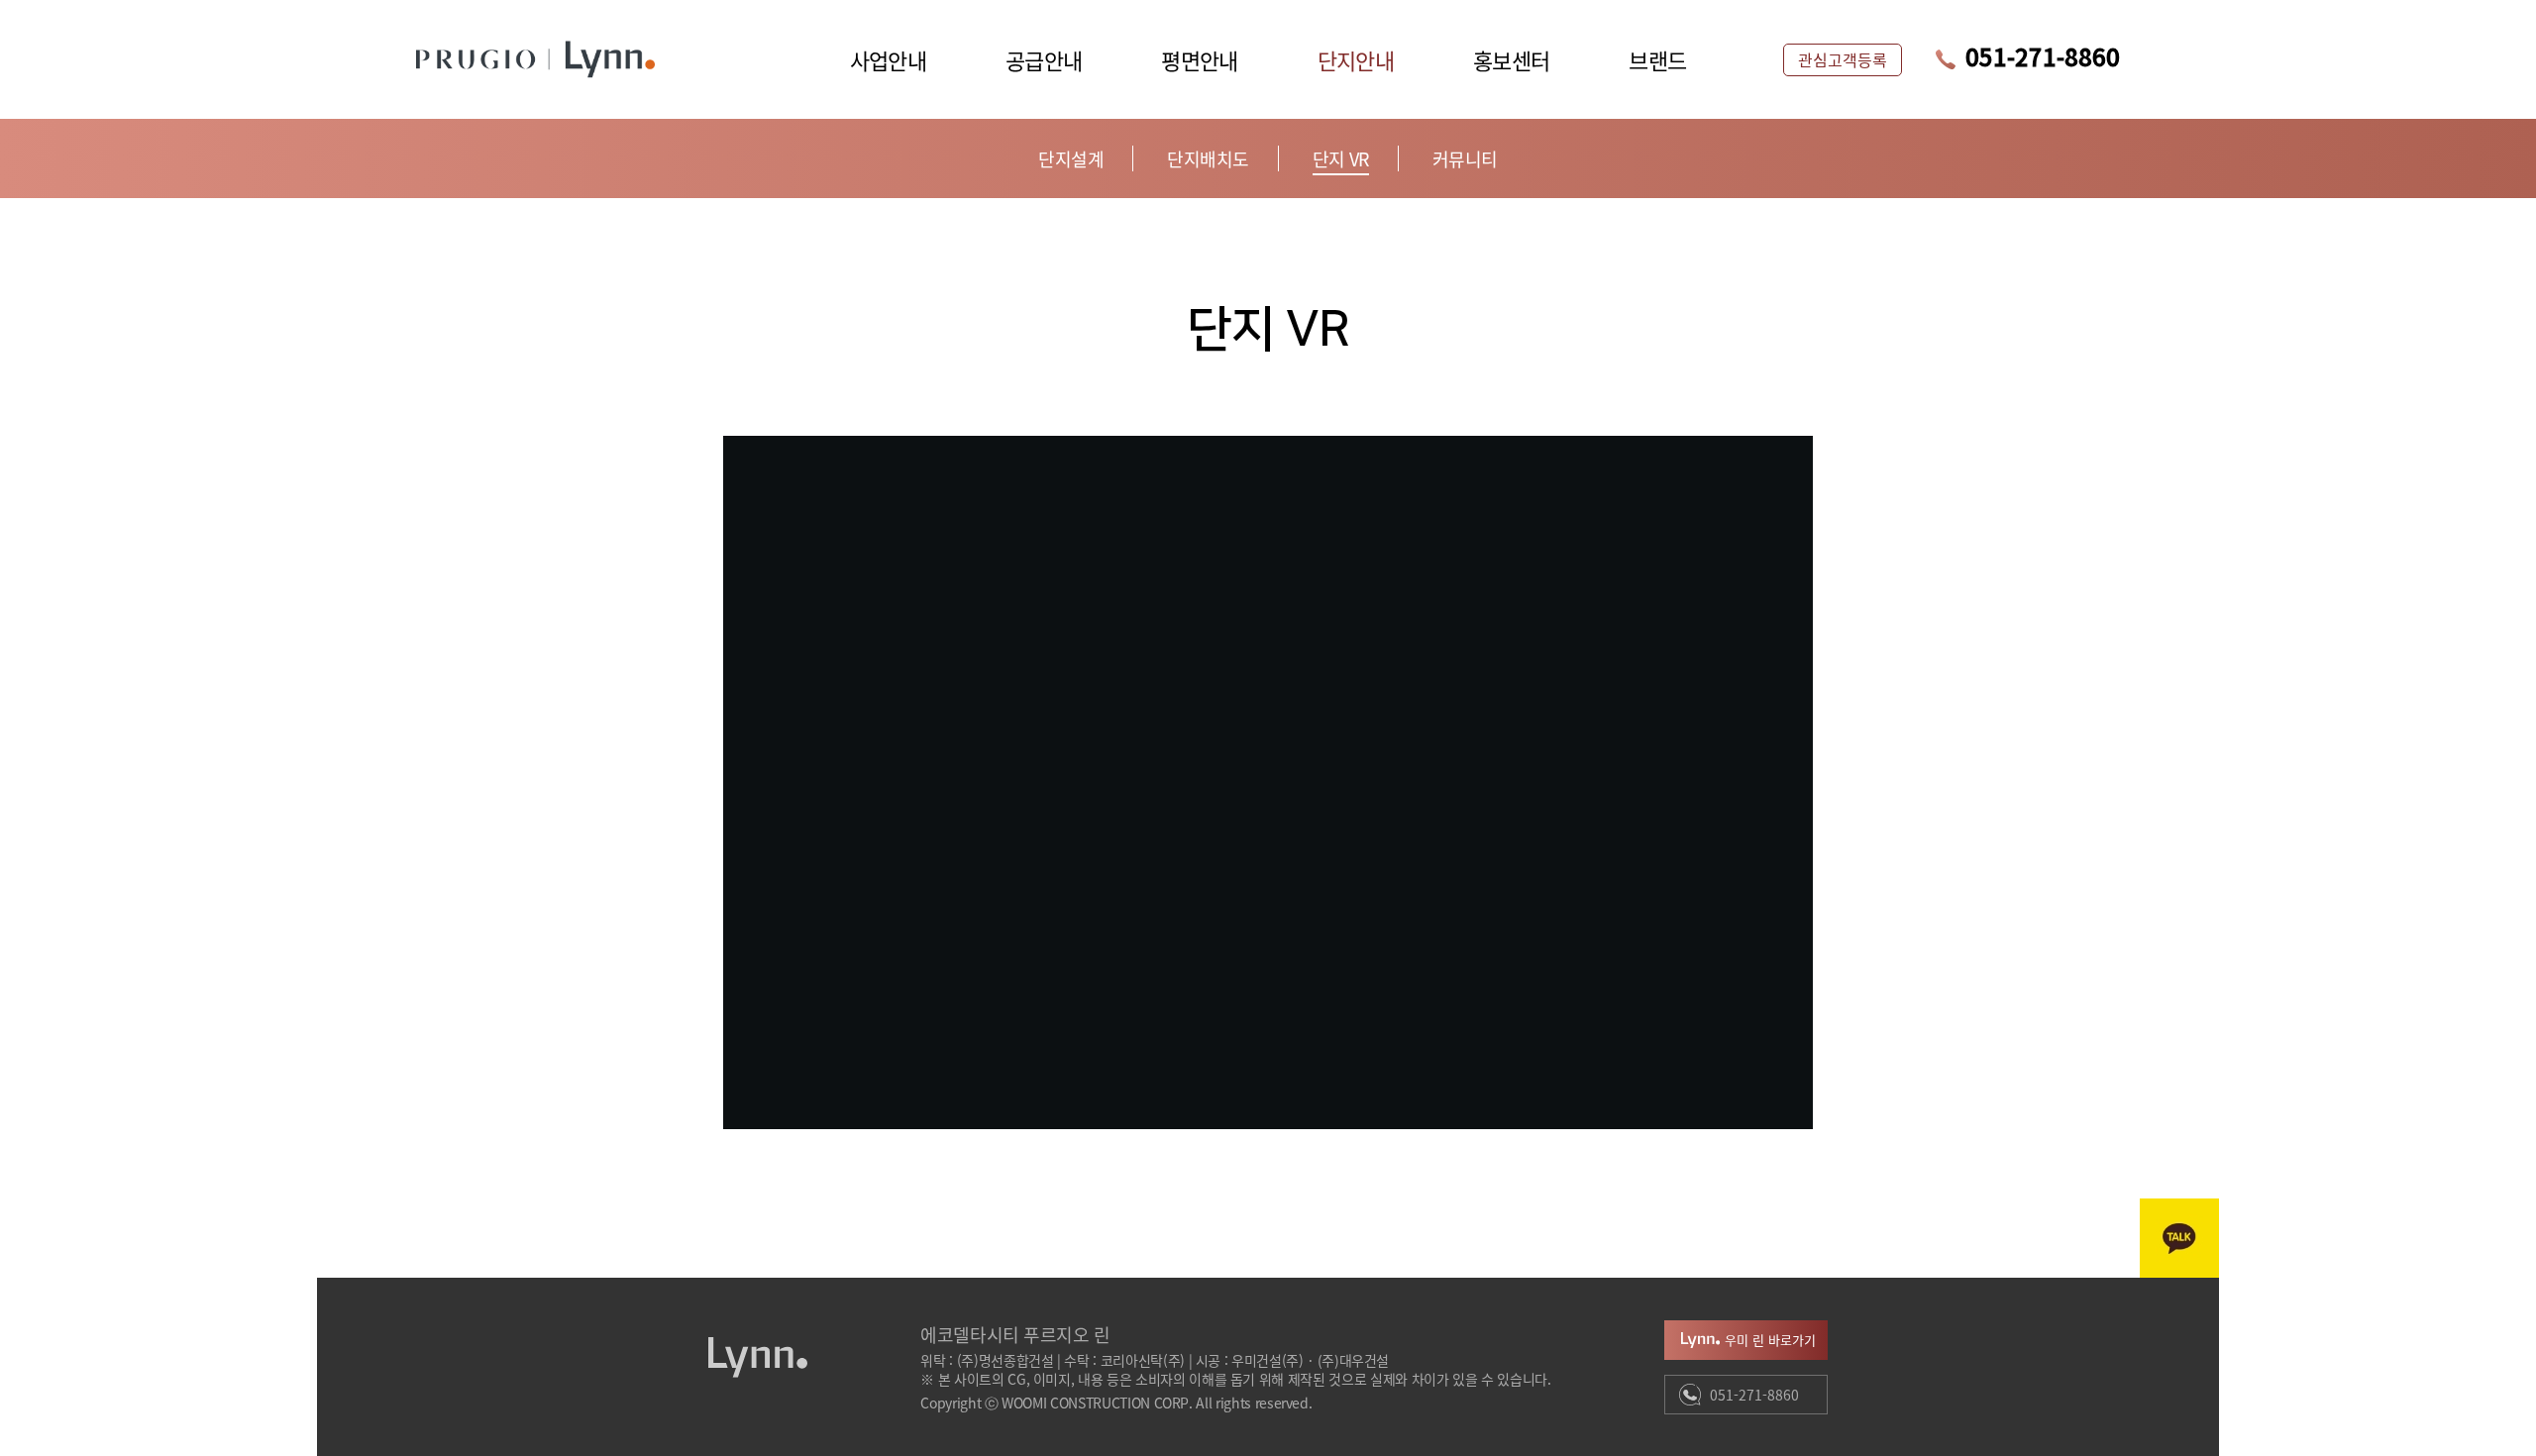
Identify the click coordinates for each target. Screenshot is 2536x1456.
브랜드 (1657, 59)
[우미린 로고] (603, 59)
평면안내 (1199, 59)
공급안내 (1044, 59)
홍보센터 (1511, 59)
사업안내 (888, 59)
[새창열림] (2179, 1238)
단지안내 (1356, 59)
